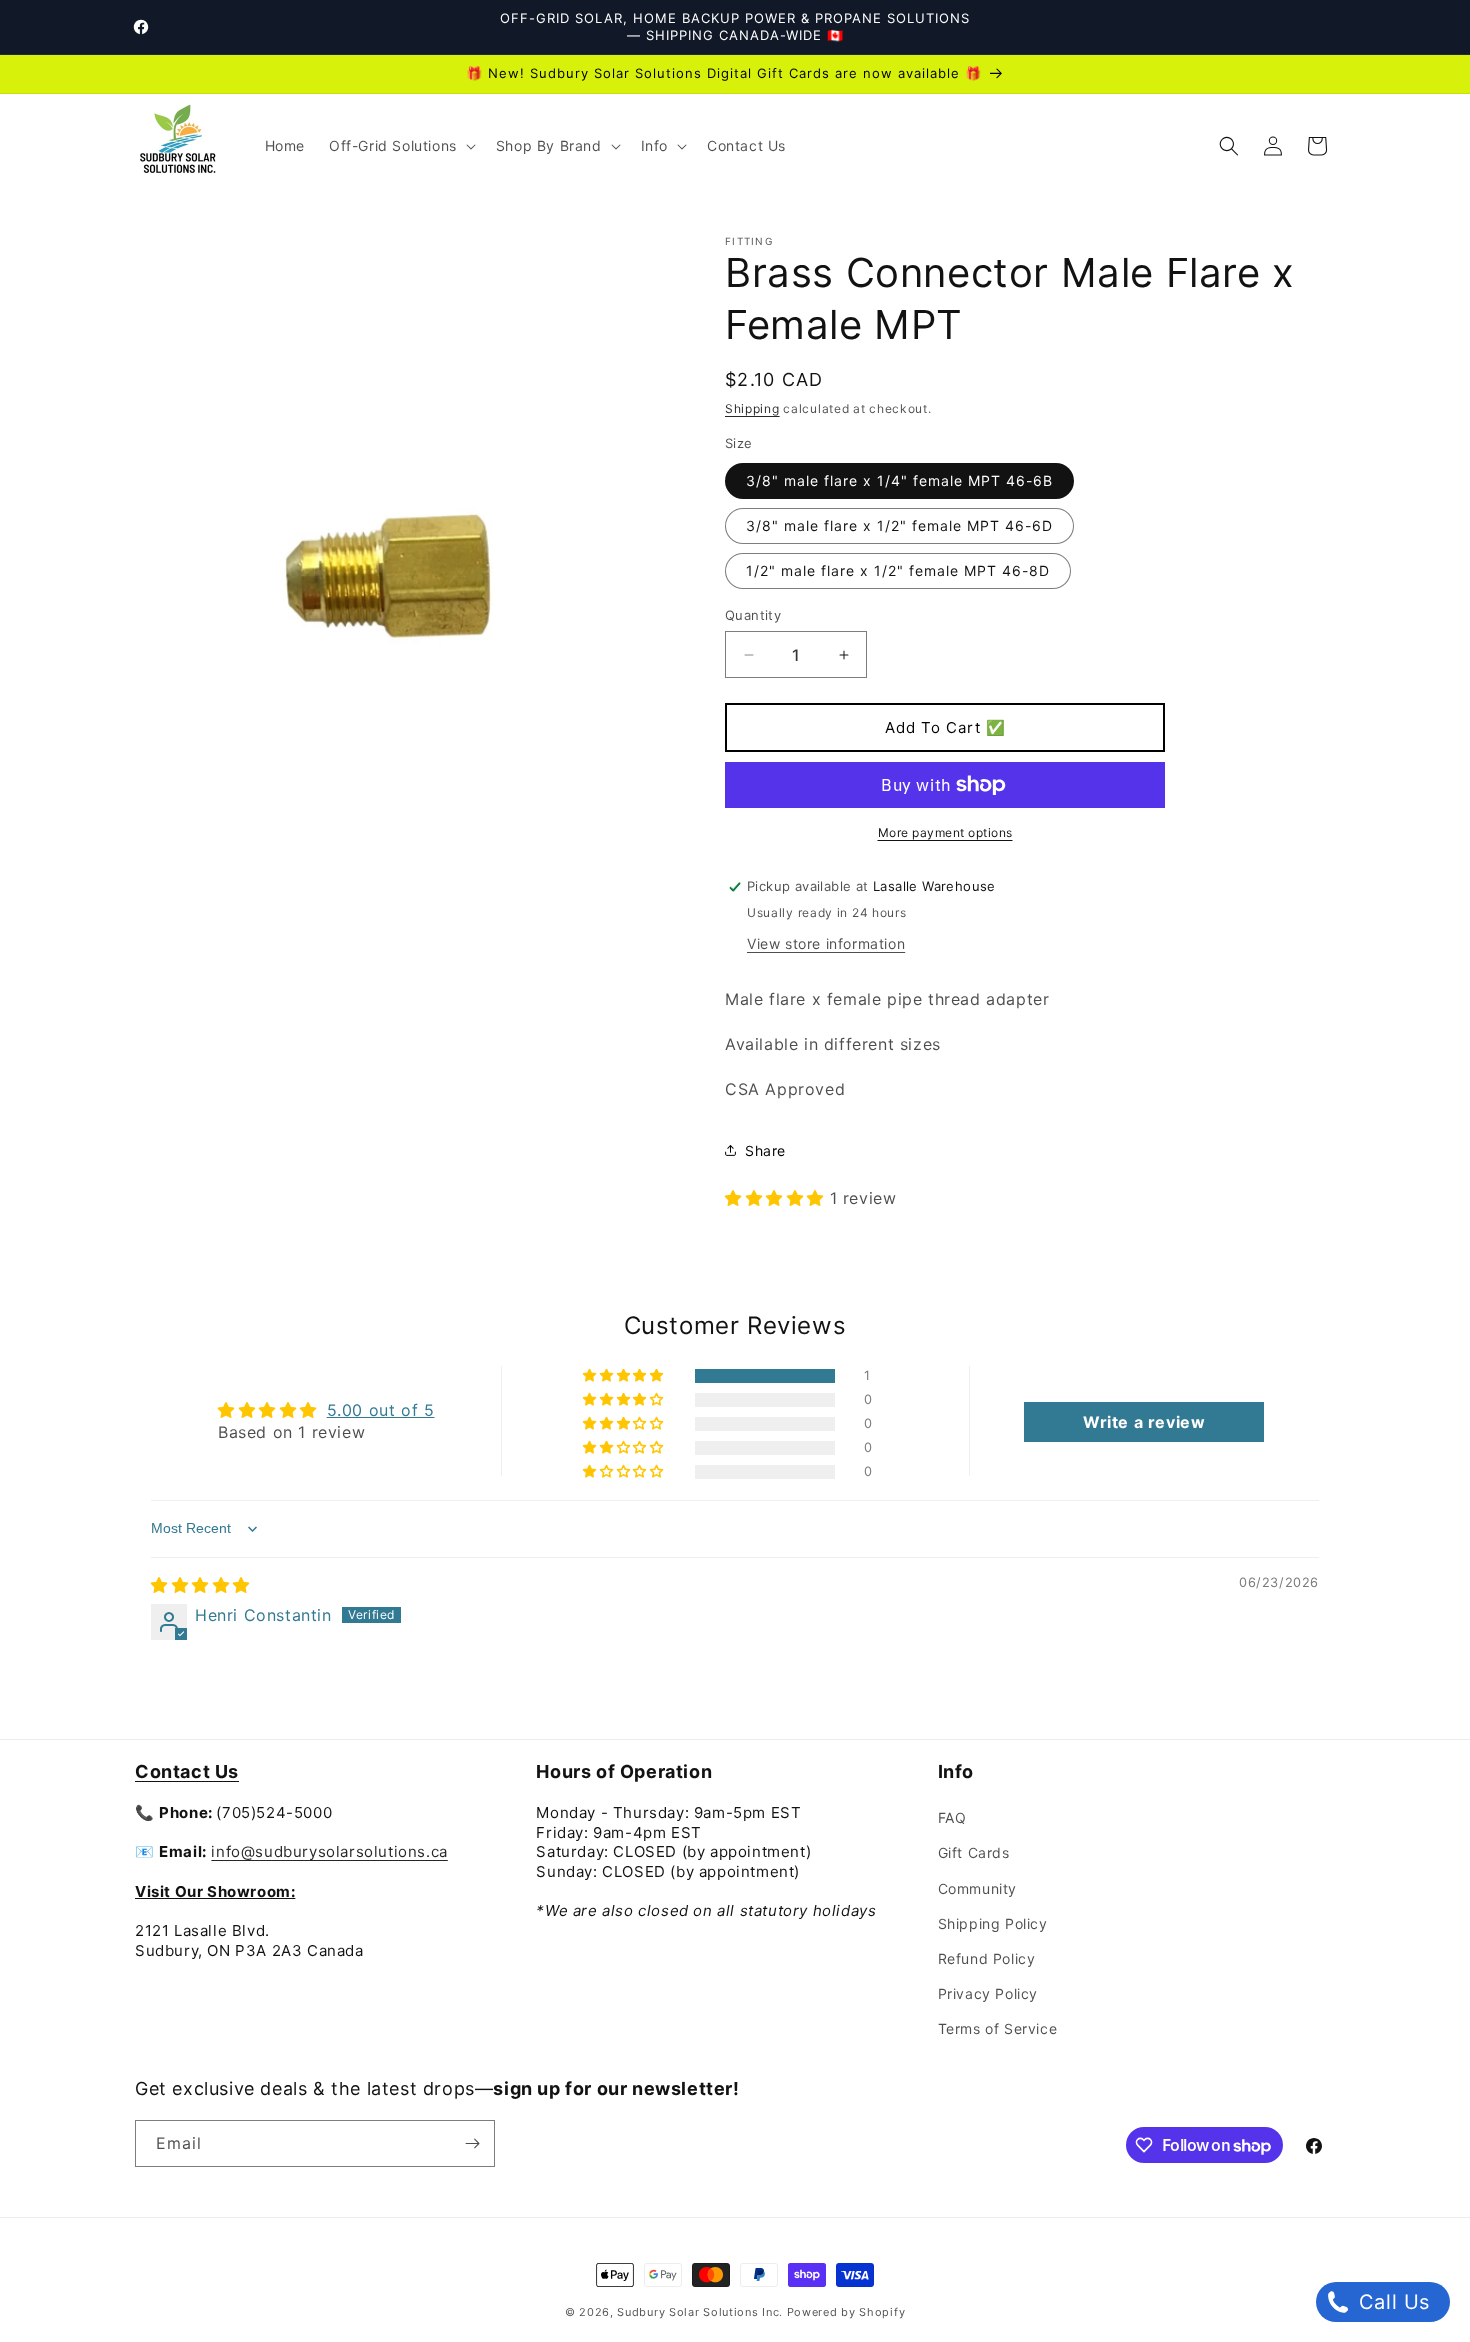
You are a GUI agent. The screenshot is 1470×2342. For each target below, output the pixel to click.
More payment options (945, 832)
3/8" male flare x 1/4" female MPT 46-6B (899, 480)
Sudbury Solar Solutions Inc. (700, 2312)
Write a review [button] (1144, 1421)
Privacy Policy (988, 1993)
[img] (200, 1585)
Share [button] (765, 1150)
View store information (826, 943)
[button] (400, 146)
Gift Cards (974, 1852)
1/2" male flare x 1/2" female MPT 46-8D (898, 570)
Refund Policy (987, 1958)
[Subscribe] (472, 2143)
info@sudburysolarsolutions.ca (329, 1851)
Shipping (752, 408)
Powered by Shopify (846, 2312)
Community (977, 1888)
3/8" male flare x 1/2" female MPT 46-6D (899, 525)
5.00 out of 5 (381, 1410)
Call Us (1391, 2302)
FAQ (952, 1817)
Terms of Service (998, 2028)
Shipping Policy (993, 1923)
